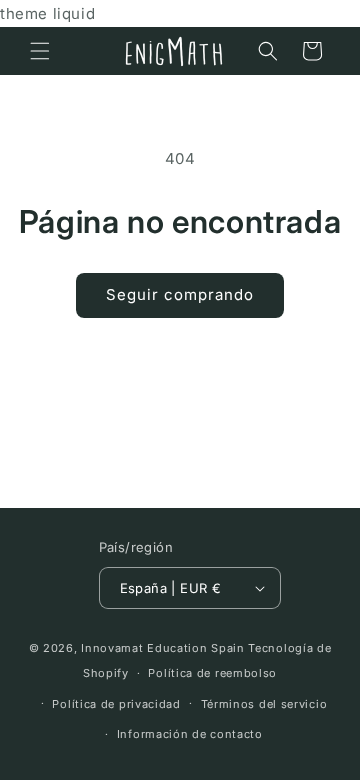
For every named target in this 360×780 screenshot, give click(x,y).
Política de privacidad (116, 704)
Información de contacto (190, 734)
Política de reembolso (212, 673)
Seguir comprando (180, 294)
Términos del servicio (264, 704)
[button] (40, 51)
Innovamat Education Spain (163, 648)
